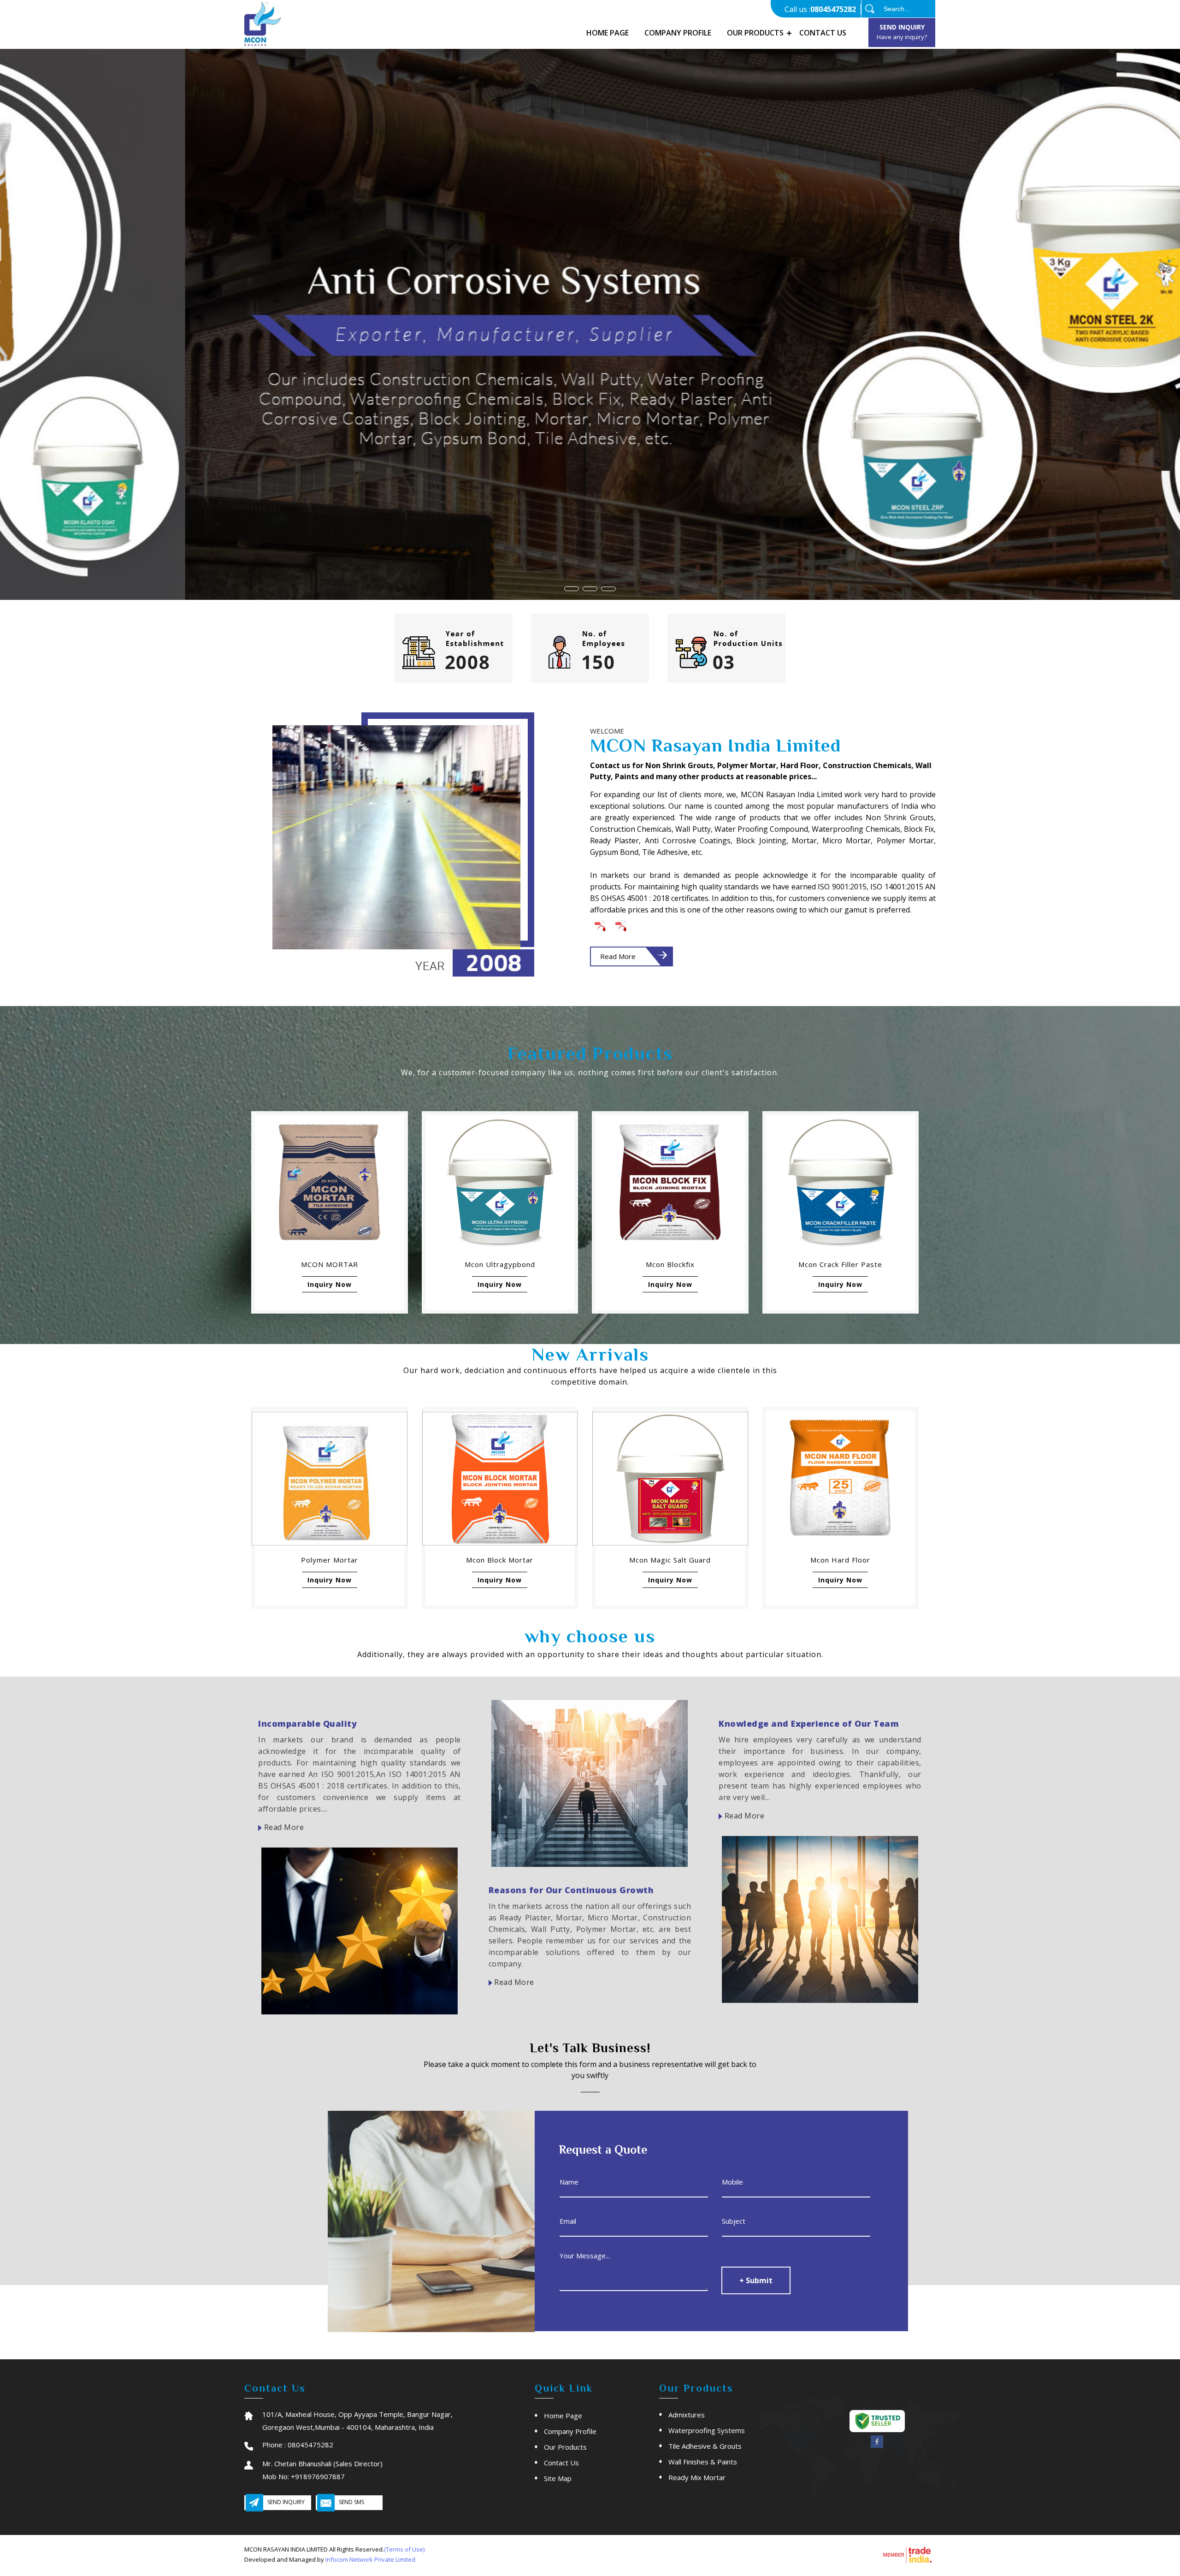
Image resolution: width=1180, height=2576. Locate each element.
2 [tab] (590, 589)
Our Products (755, 33)
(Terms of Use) (404, 2549)
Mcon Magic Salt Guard (670, 1560)
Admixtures (687, 2415)
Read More (618, 956)
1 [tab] (572, 589)
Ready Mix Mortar (697, 2477)
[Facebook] (877, 2446)
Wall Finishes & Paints (703, 2462)
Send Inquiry (902, 32)
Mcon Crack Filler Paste (840, 1264)
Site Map (558, 2478)
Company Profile (678, 33)
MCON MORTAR (330, 1264)
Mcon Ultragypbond (500, 1264)
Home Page (608, 33)
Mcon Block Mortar (500, 1560)
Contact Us (823, 33)
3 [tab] (608, 589)
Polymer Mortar (330, 1560)
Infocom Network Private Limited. (371, 2559)
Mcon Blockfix (670, 1264)
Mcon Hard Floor (840, 1560)
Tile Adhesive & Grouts (705, 2446)
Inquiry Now (330, 1284)
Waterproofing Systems (707, 2430)
